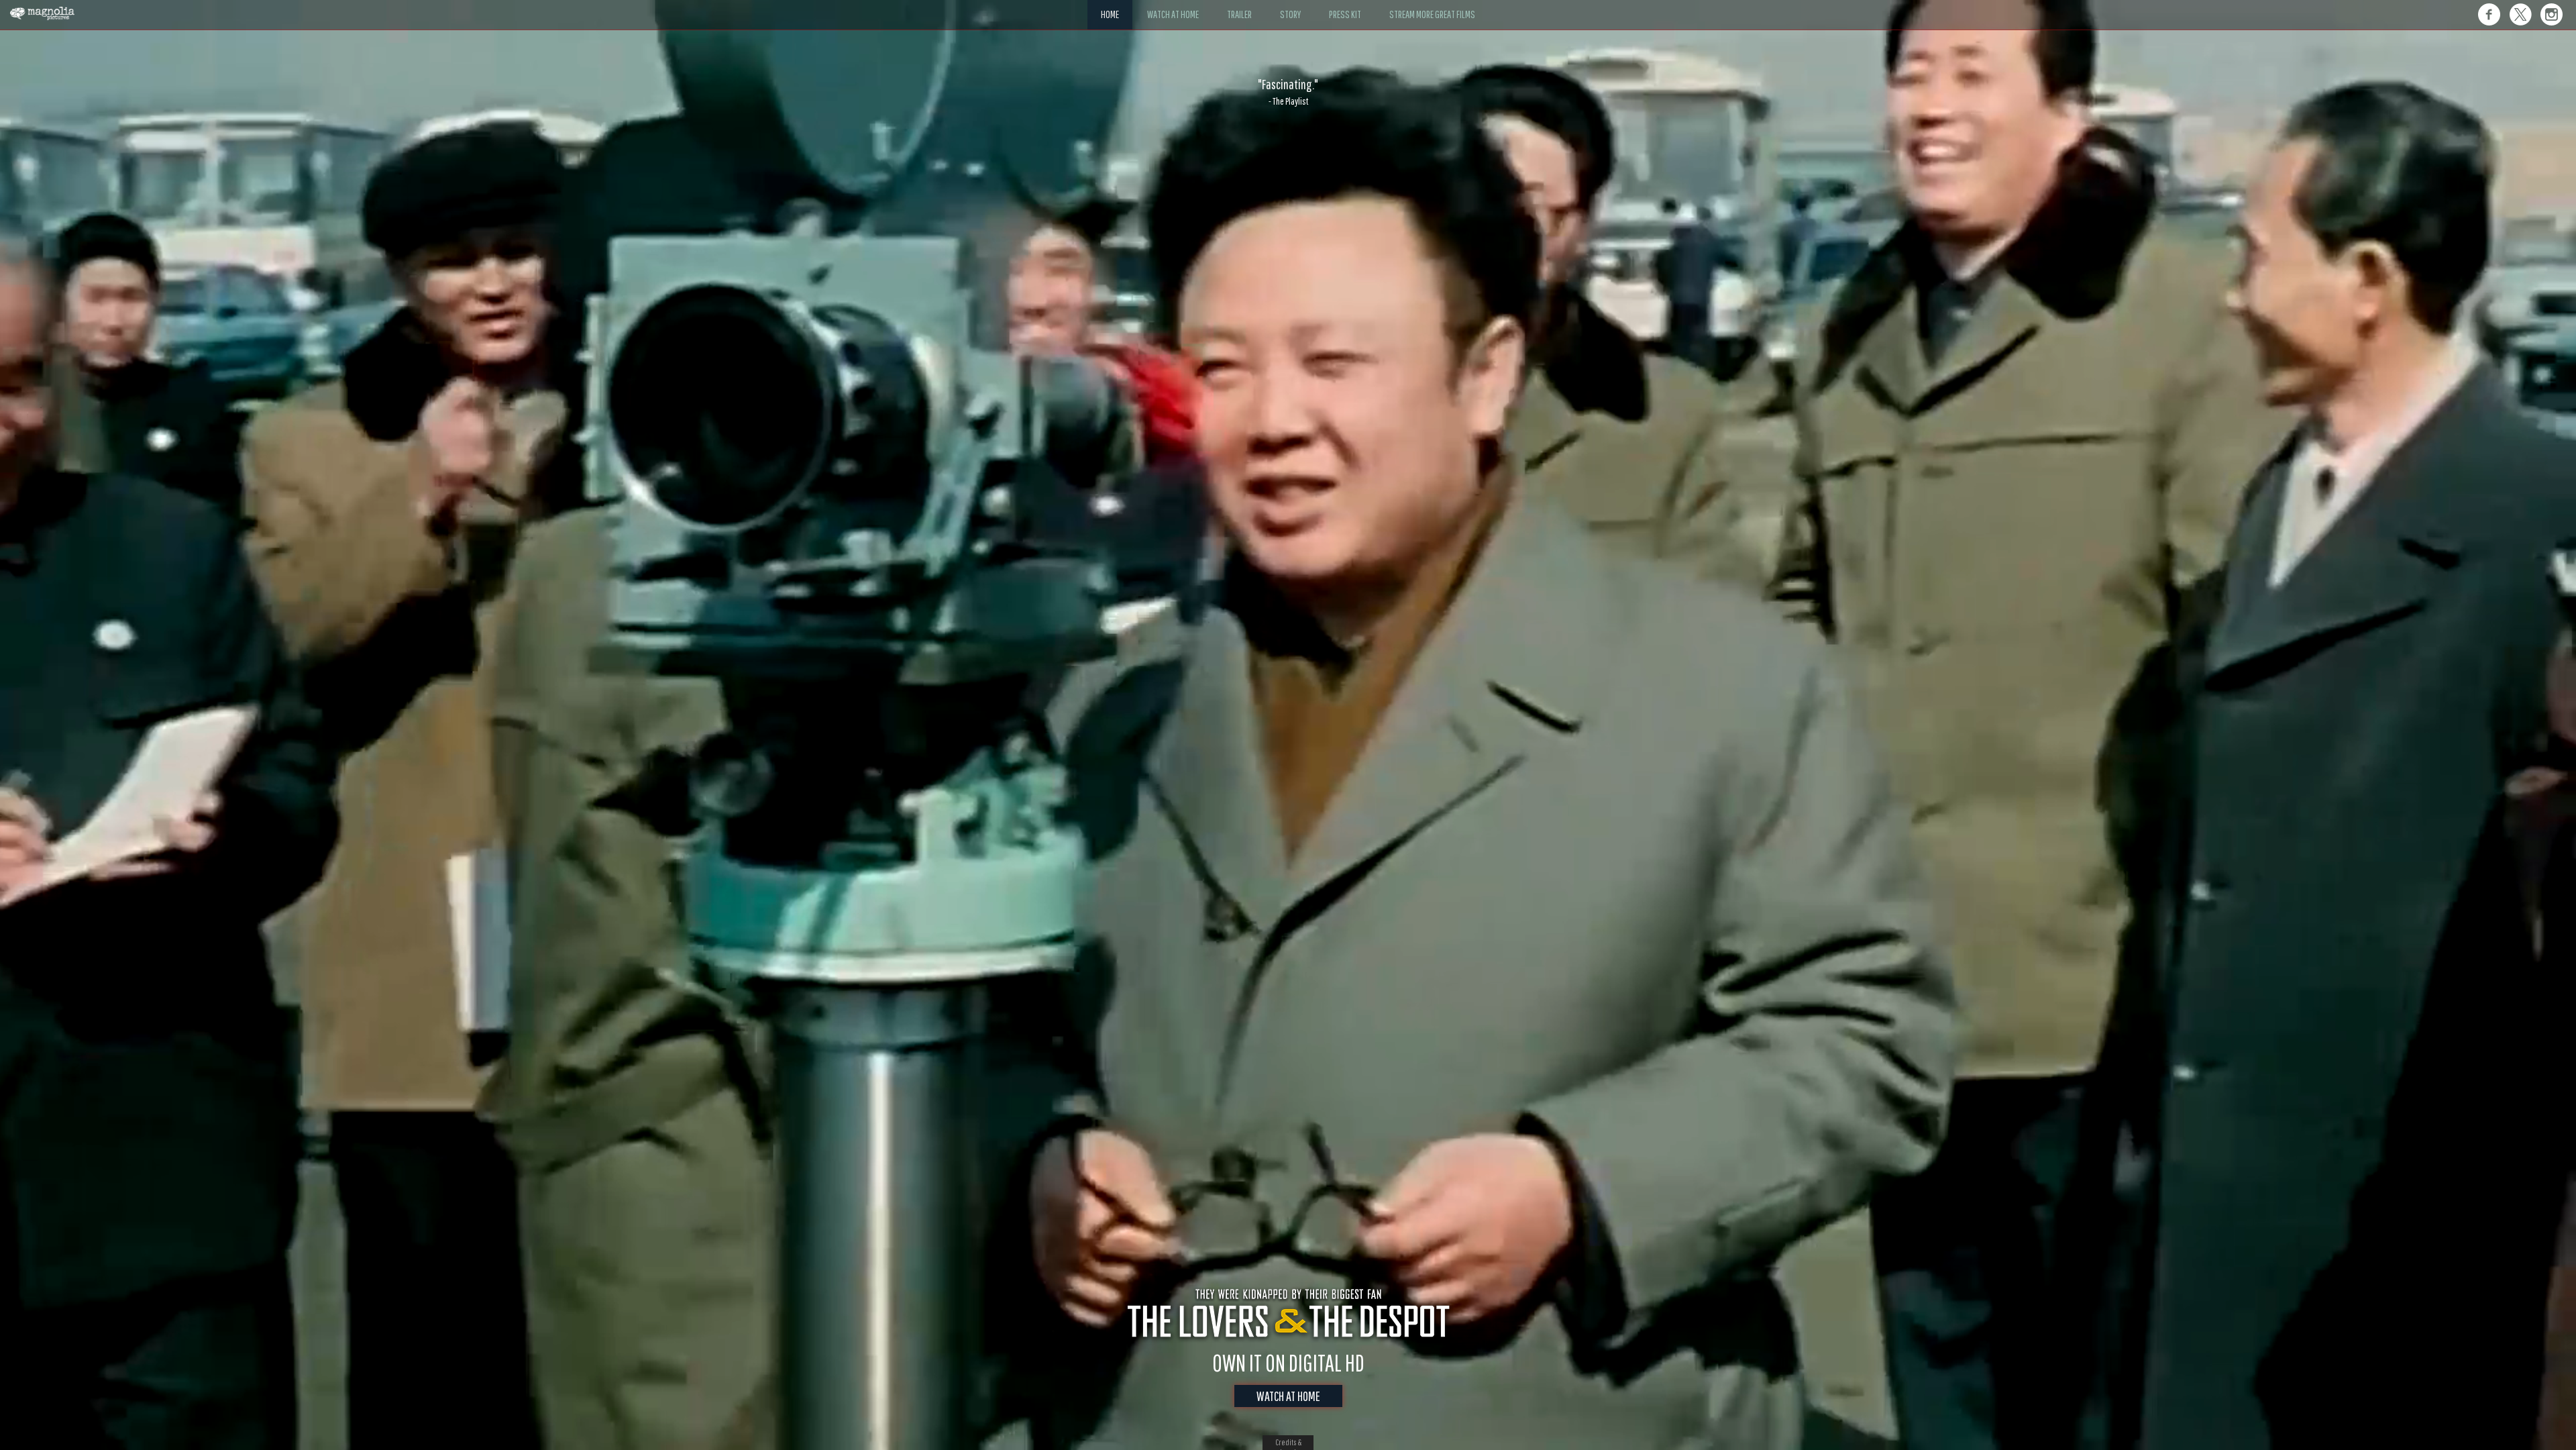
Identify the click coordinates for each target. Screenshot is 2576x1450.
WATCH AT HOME (1288, 1396)
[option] (1288, 92)
